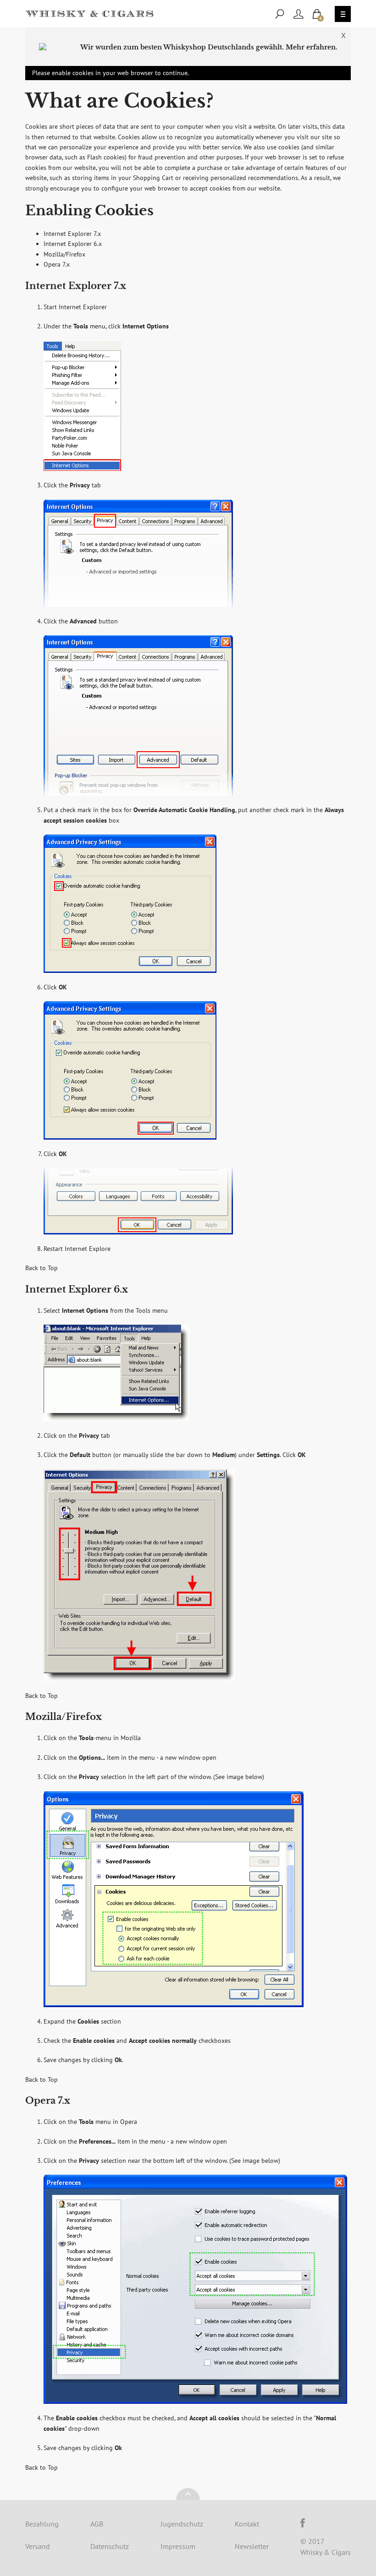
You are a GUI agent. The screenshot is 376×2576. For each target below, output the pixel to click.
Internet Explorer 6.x (73, 244)
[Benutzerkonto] (299, 14)
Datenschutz (110, 2546)
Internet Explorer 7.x (72, 234)
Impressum (178, 2546)
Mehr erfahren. (312, 47)
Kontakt (247, 2524)
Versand (38, 2546)
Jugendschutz (182, 2524)
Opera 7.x (57, 264)
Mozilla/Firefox (64, 254)
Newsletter (252, 2546)
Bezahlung (42, 2524)
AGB (97, 2524)
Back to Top (41, 1268)
